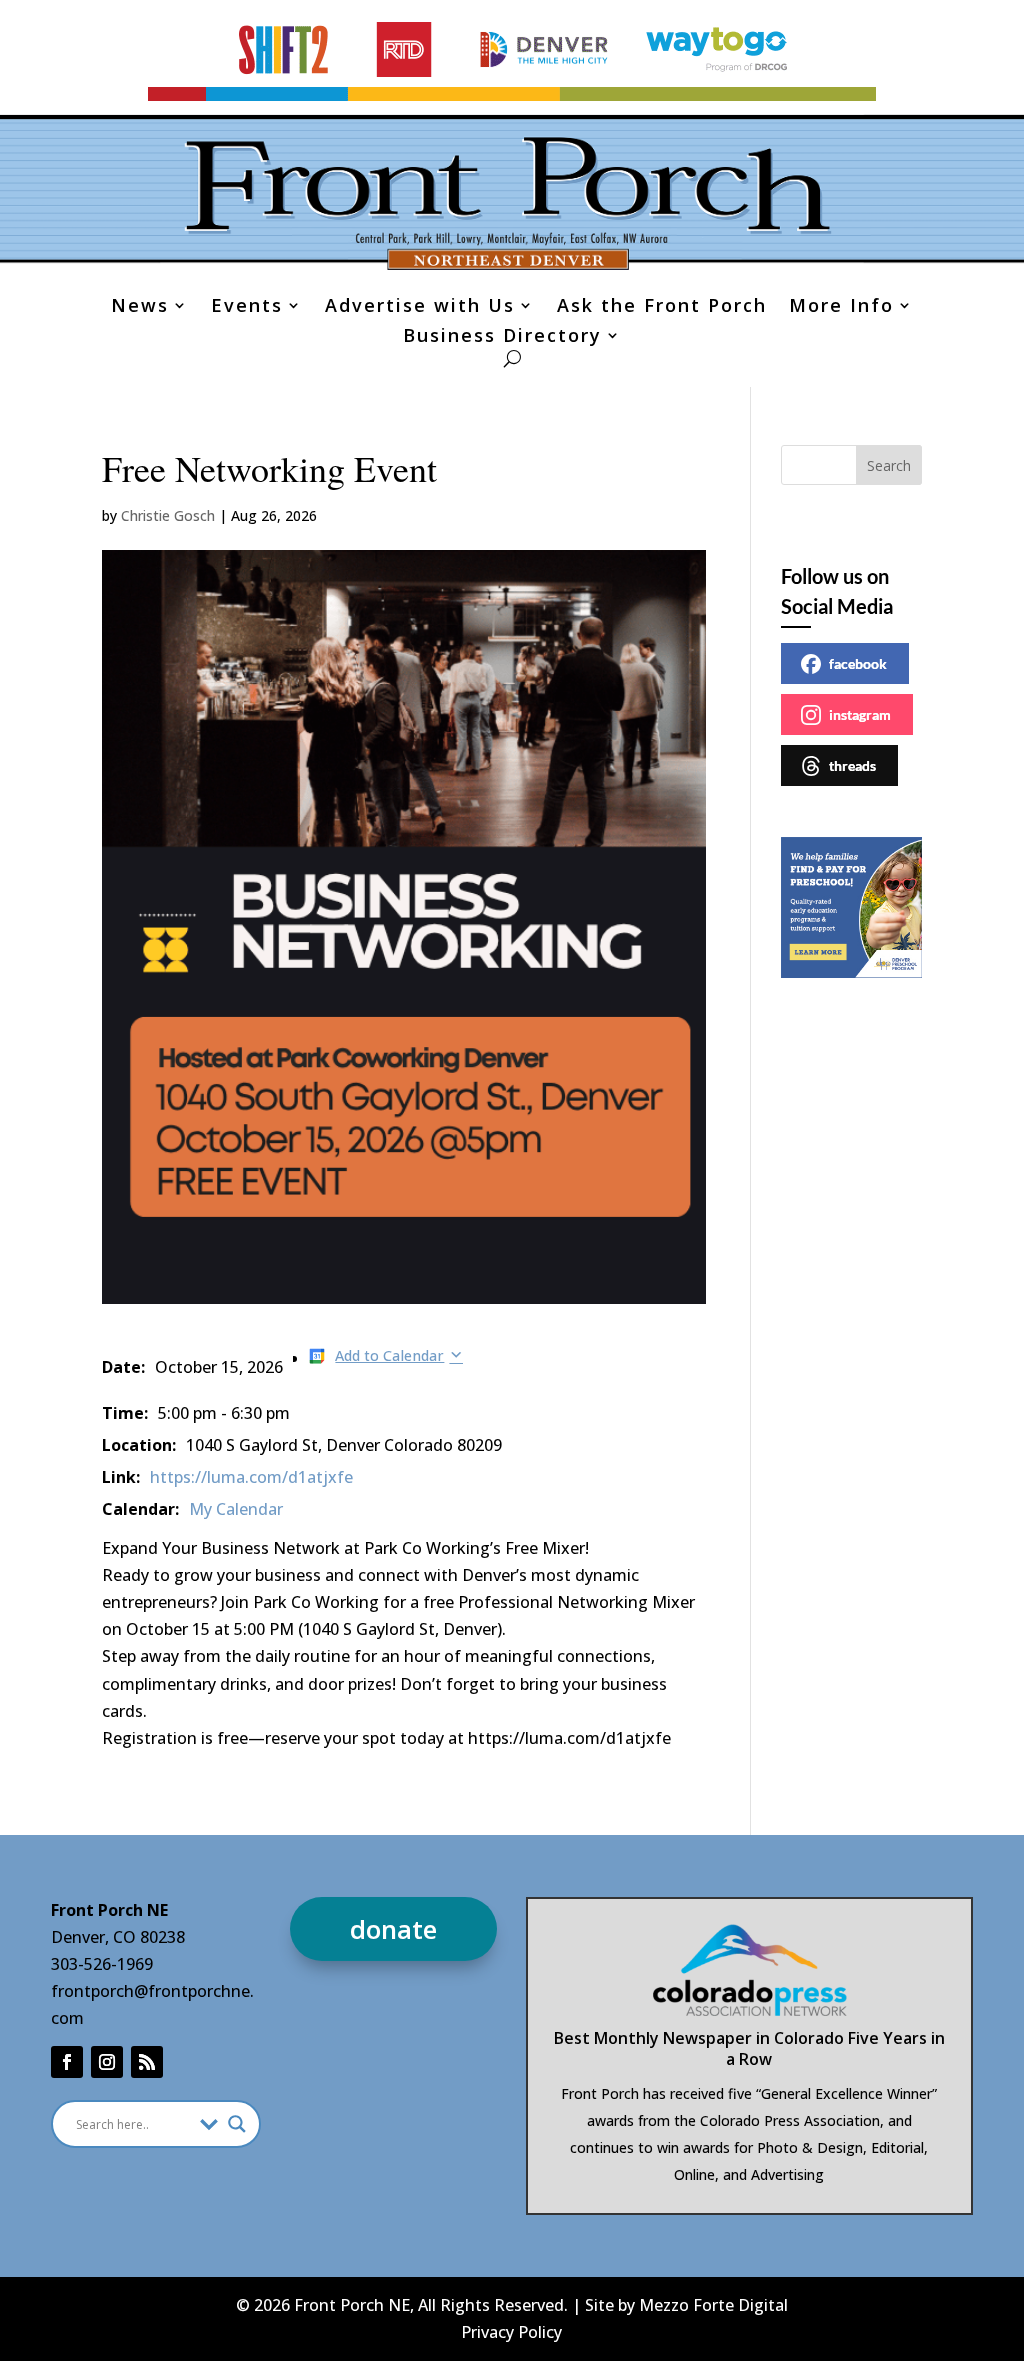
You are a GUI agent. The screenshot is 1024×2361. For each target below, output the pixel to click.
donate (393, 1929)
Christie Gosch (168, 515)
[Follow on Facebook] (67, 2062)
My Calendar (236, 1509)
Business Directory (502, 337)
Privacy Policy (511, 2332)
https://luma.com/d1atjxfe (251, 1477)
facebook (858, 663)
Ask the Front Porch (662, 307)
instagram (860, 714)
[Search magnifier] (237, 2124)
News (140, 307)
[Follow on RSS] (147, 2062)
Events (247, 307)
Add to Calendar (389, 1355)
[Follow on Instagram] (107, 2062)
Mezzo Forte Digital (713, 2305)
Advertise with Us (420, 307)
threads (852, 765)
